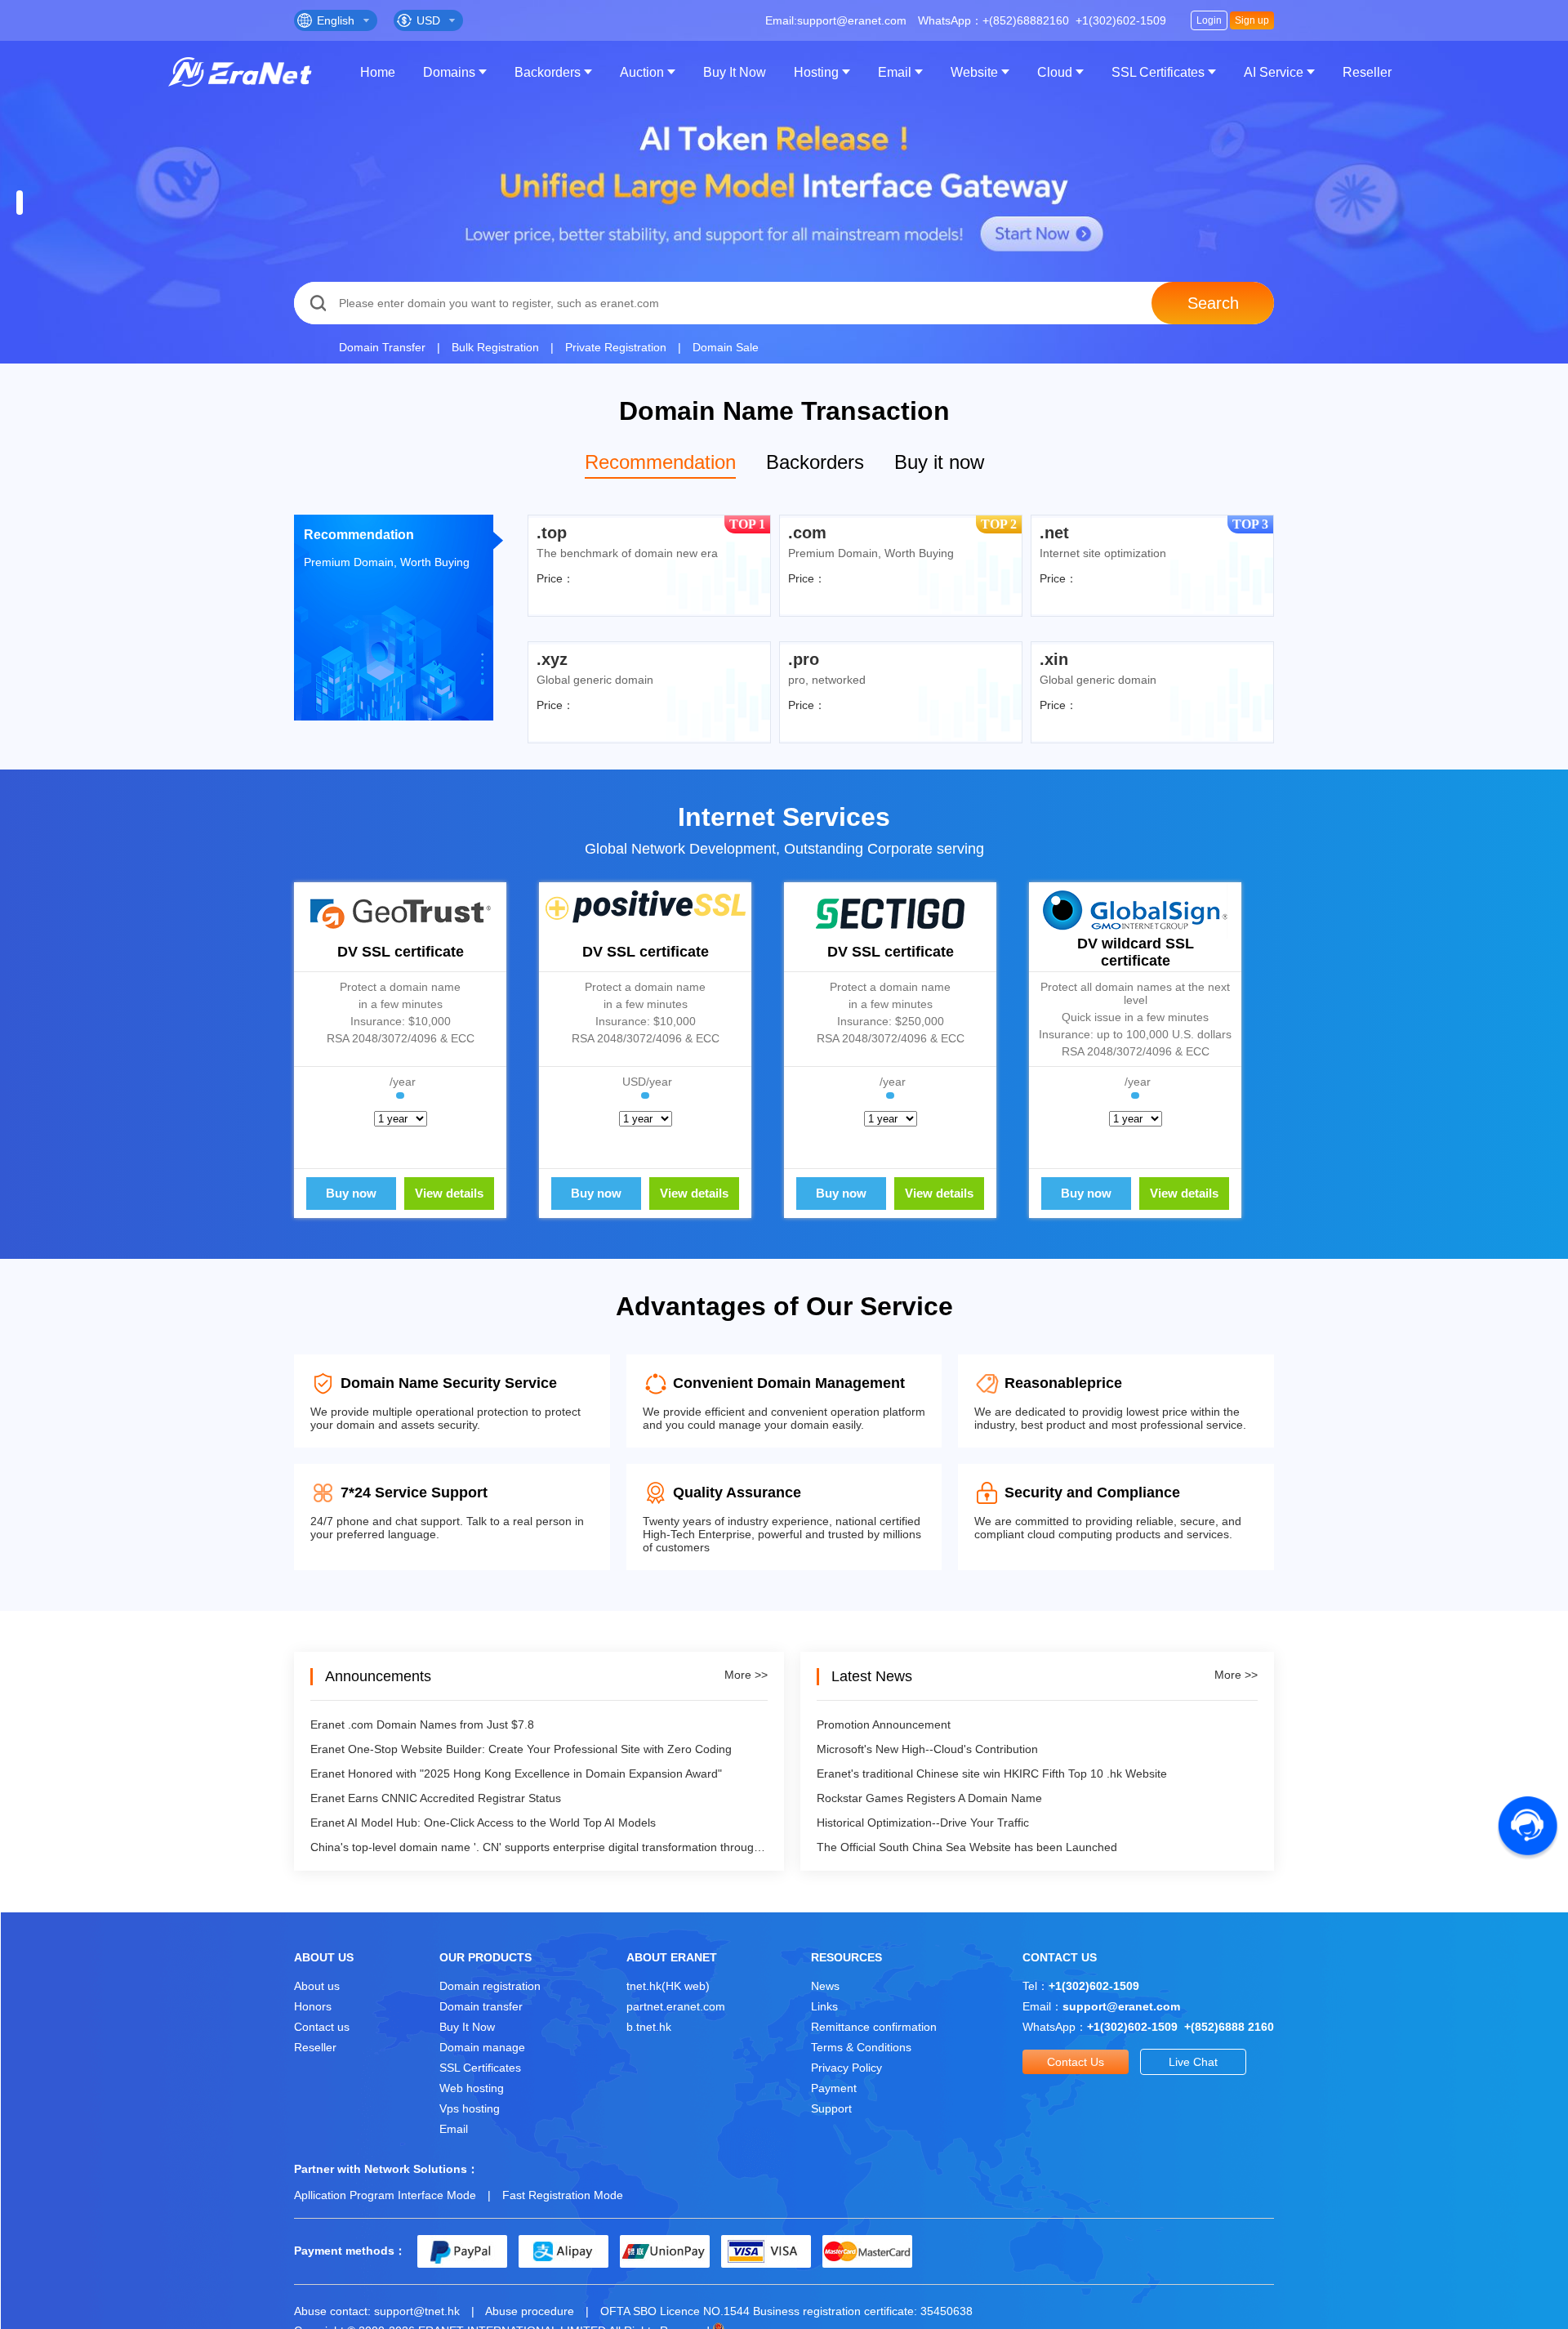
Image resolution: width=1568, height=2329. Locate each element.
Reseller (1367, 72)
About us (317, 1986)
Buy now (351, 1193)
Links (824, 2006)
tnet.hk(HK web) (668, 1986)
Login (1209, 20)
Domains (449, 72)
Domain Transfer (382, 347)
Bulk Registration (495, 347)
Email (895, 72)
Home (378, 72)
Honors (313, 2006)
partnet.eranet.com (676, 2006)
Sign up (1252, 20)
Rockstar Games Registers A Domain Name (929, 1798)
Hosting (816, 72)
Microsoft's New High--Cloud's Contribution (927, 1749)
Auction (642, 72)
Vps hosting (470, 2108)
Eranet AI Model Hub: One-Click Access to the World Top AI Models (483, 1823)
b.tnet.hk (649, 2027)
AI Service (1274, 72)
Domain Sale (726, 347)
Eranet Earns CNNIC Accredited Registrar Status (436, 1798)
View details (449, 1193)
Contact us (322, 2027)
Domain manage (482, 2047)
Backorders (548, 72)
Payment (834, 2088)
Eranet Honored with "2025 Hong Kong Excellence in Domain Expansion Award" (516, 1774)
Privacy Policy (846, 2068)
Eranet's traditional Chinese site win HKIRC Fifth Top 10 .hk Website (992, 1774)
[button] (20, 203)
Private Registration (616, 347)
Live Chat (1193, 2062)
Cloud (1055, 72)
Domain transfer (481, 2006)
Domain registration (490, 1986)
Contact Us (1076, 2062)
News (825, 1986)
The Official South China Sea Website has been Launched (967, 1847)
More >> (746, 1675)
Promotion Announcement (884, 1724)
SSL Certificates (1158, 72)
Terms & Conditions (861, 2047)
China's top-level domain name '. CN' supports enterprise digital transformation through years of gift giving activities (539, 1847)
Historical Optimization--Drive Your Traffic (923, 1823)
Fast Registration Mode (563, 2195)
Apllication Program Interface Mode (385, 2195)
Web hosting (472, 2088)
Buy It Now (735, 72)
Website (974, 72)
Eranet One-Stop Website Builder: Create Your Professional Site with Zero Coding (521, 1749)
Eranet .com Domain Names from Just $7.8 (422, 1724)
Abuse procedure (530, 2311)
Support (831, 2108)
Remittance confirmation (874, 2027)
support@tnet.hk (417, 2311)
